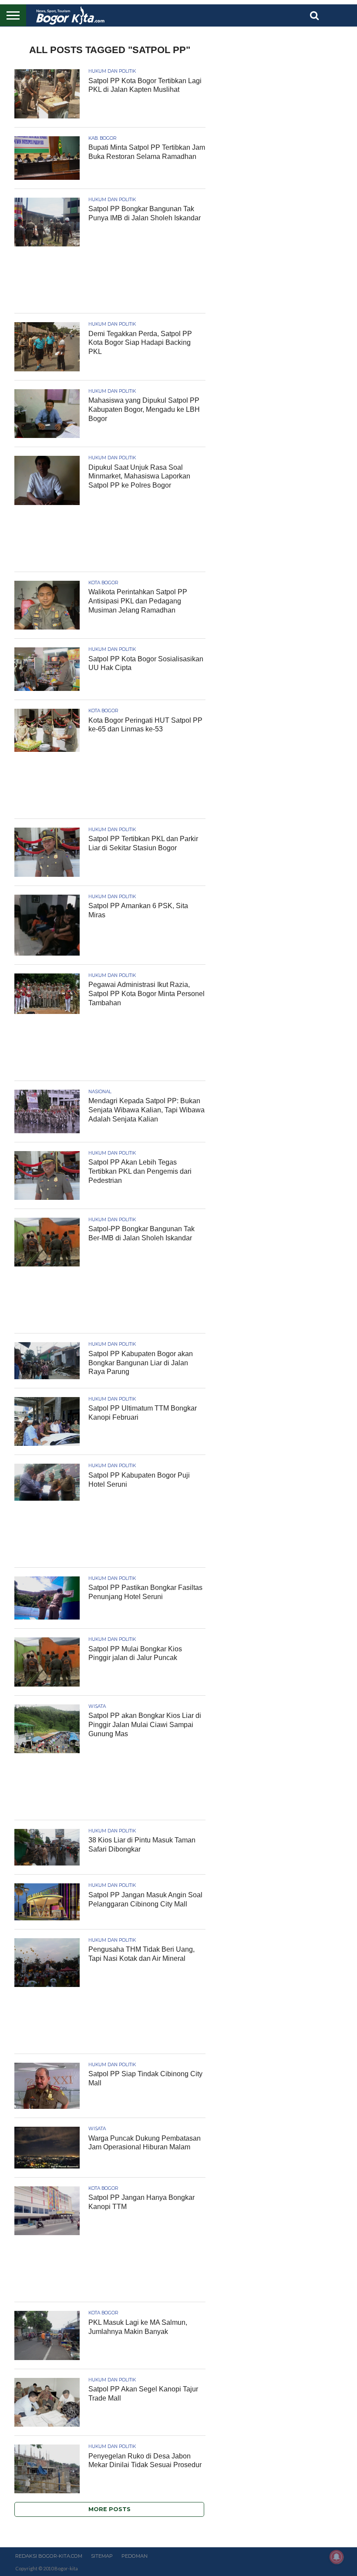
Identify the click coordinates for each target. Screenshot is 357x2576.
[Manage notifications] (337, 2557)
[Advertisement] (110, 282)
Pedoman (135, 2556)
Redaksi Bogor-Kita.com (49, 2556)
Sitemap (102, 2556)
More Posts (109, 2509)
